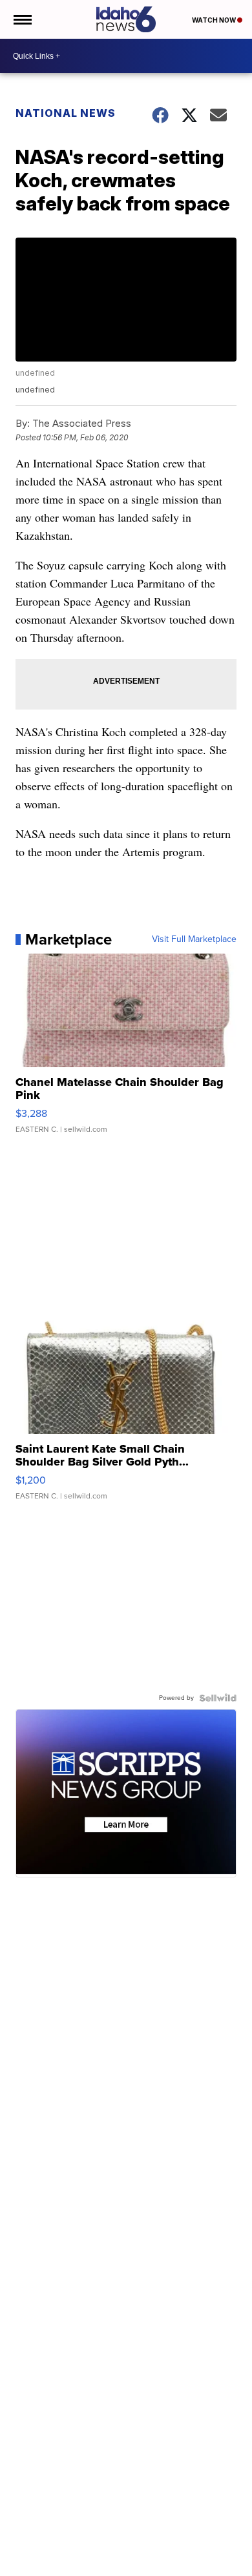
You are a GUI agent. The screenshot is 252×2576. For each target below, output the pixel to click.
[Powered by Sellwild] (218, 1698)
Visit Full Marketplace (194, 939)
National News (66, 113)
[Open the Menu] (22, 19)
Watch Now (215, 20)
